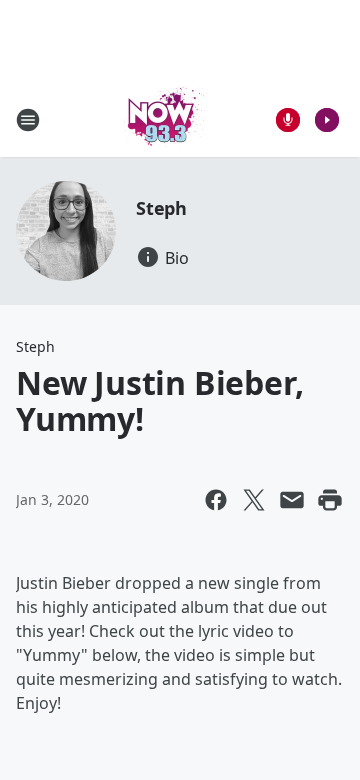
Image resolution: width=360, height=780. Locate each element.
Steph (161, 208)
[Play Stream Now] (327, 120)
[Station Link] (166, 119)
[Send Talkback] (288, 120)
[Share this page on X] (254, 500)
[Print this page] (330, 500)
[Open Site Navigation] (28, 120)
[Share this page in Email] (292, 500)
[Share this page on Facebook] (216, 500)
